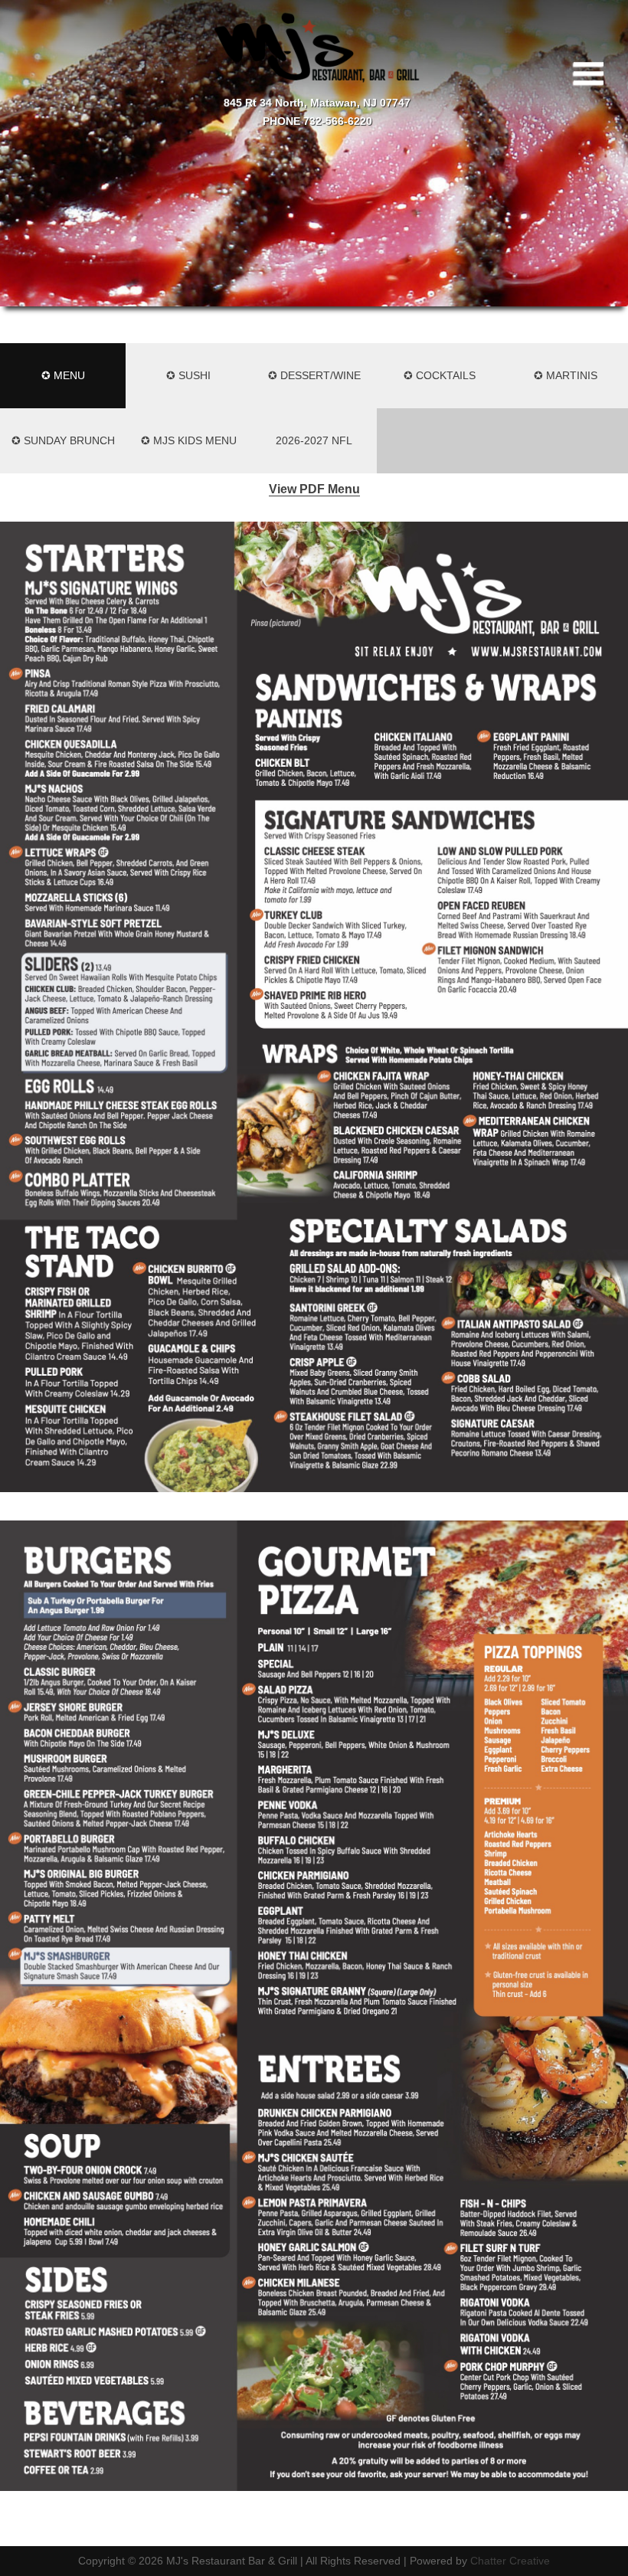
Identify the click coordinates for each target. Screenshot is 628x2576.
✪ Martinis (566, 375)
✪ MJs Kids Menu (189, 440)
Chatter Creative (510, 2561)
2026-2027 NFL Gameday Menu (314, 454)
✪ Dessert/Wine (314, 375)
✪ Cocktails (440, 375)
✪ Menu (63, 375)
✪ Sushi (188, 375)
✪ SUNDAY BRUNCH (63, 440)
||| (592, 74)
